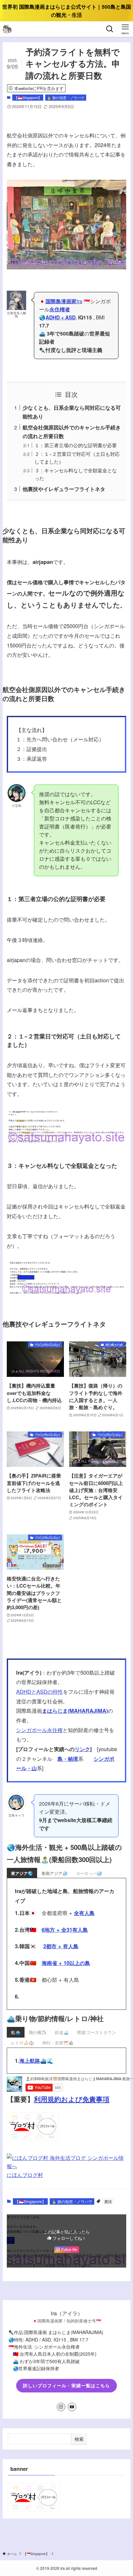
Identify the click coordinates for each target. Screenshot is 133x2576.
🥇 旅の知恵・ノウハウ (66, 97)
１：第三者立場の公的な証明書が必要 (76, 445)
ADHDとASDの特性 (40, 1691)
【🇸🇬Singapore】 (28, 97)
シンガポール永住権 (39, 1730)
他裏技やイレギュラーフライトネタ (64, 489)
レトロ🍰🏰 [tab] (22, 2043)
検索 (79, 2439)
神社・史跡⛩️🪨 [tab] (58, 2043)
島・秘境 (68, 1759)
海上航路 (30, 2060)
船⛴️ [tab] (16, 2032)
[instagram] (61, 2407)
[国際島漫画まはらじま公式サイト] (7, 29)
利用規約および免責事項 (72, 2099)
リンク (82, 1749)
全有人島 (84, 1913)
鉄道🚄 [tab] (62, 2032)
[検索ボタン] (110, 29)
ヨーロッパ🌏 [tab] (89, 1873)
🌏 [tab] (22, 1873)
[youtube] (72, 2407)
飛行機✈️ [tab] (38, 2032)
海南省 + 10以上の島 (66, 1963)
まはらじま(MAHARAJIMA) (75, 1710)
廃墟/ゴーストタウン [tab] (96, 2032)
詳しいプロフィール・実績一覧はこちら (66, 2385)
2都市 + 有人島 (61, 1946)
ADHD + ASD (61, 317)
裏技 (108, 2201)
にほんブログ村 (25, 2175)
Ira (64, 301)
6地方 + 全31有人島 (65, 1929)
